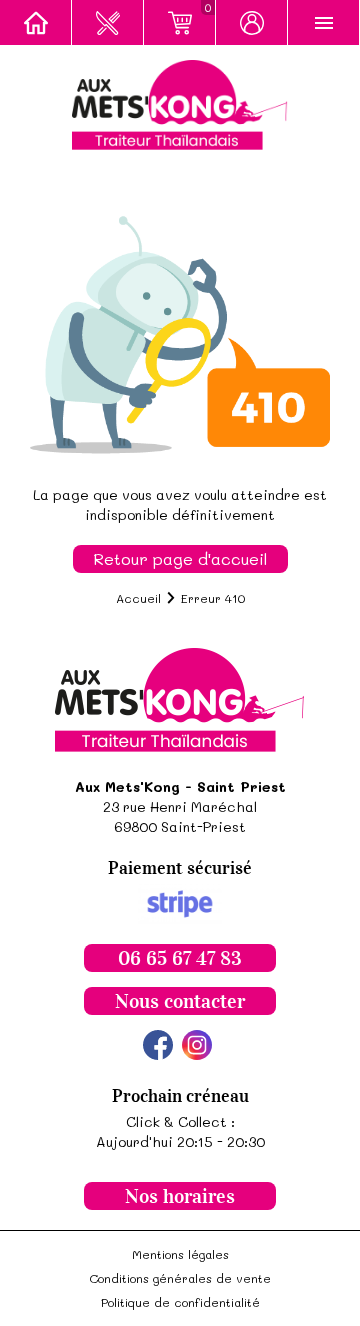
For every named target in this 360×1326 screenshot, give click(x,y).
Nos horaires (180, 1196)
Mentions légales (180, 1254)
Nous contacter (180, 1001)
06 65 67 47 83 (180, 958)
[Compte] (252, 22)
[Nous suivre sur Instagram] (197, 1045)
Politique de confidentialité (180, 1302)
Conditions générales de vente (180, 1278)
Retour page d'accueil (180, 558)
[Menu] (324, 22)
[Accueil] (36, 22)
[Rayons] (108, 22)
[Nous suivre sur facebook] (158, 1045)
